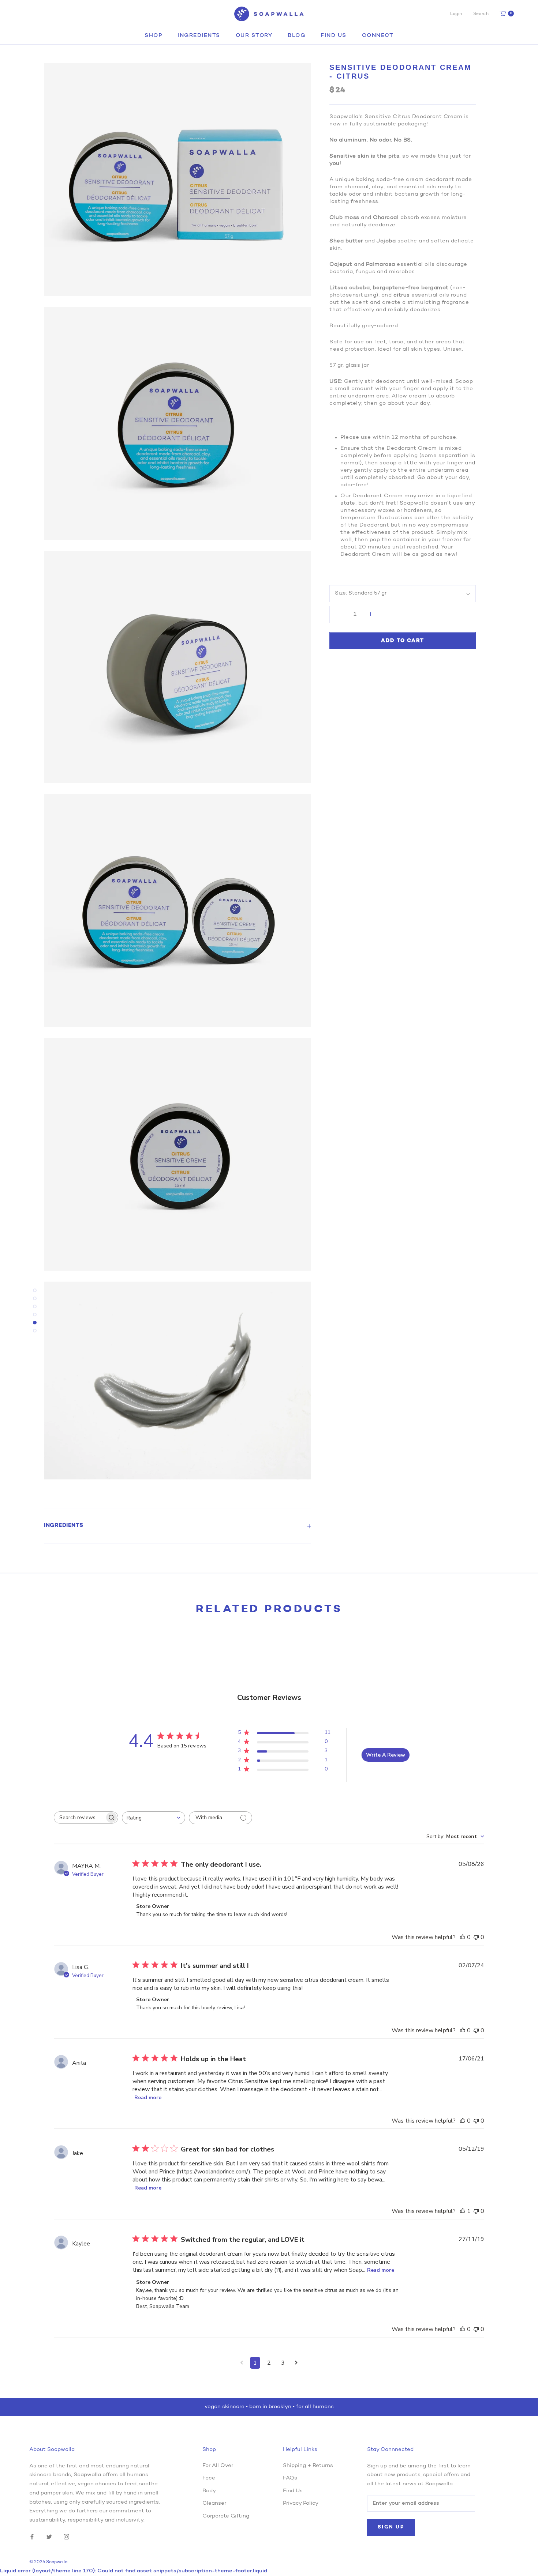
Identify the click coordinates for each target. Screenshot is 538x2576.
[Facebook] (32, 2537)
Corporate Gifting (226, 2516)
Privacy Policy (301, 2503)
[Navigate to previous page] (242, 2363)
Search (481, 14)
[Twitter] (49, 2537)
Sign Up (391, 2527)
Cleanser (214, 2503)
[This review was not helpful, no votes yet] (476, 1937)
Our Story (254, 36)
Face (209, 2478)
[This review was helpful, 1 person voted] (463, 2211)
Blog (296, 36)
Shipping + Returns (308, 2466)
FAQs (290, 2478)
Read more (148, 2098)
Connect (378, 36)
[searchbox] (79, 1817)
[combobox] (154, 1818)
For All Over (218, 2466)
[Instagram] (66, 2537)
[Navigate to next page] (296, 2363)
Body (209, 2491)
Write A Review (386, 1755)
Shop (153, 36)
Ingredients (199, 36)
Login (456, 14)
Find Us (334, 36)
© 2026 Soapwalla (48, 2562)
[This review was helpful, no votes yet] (463, 1937)
